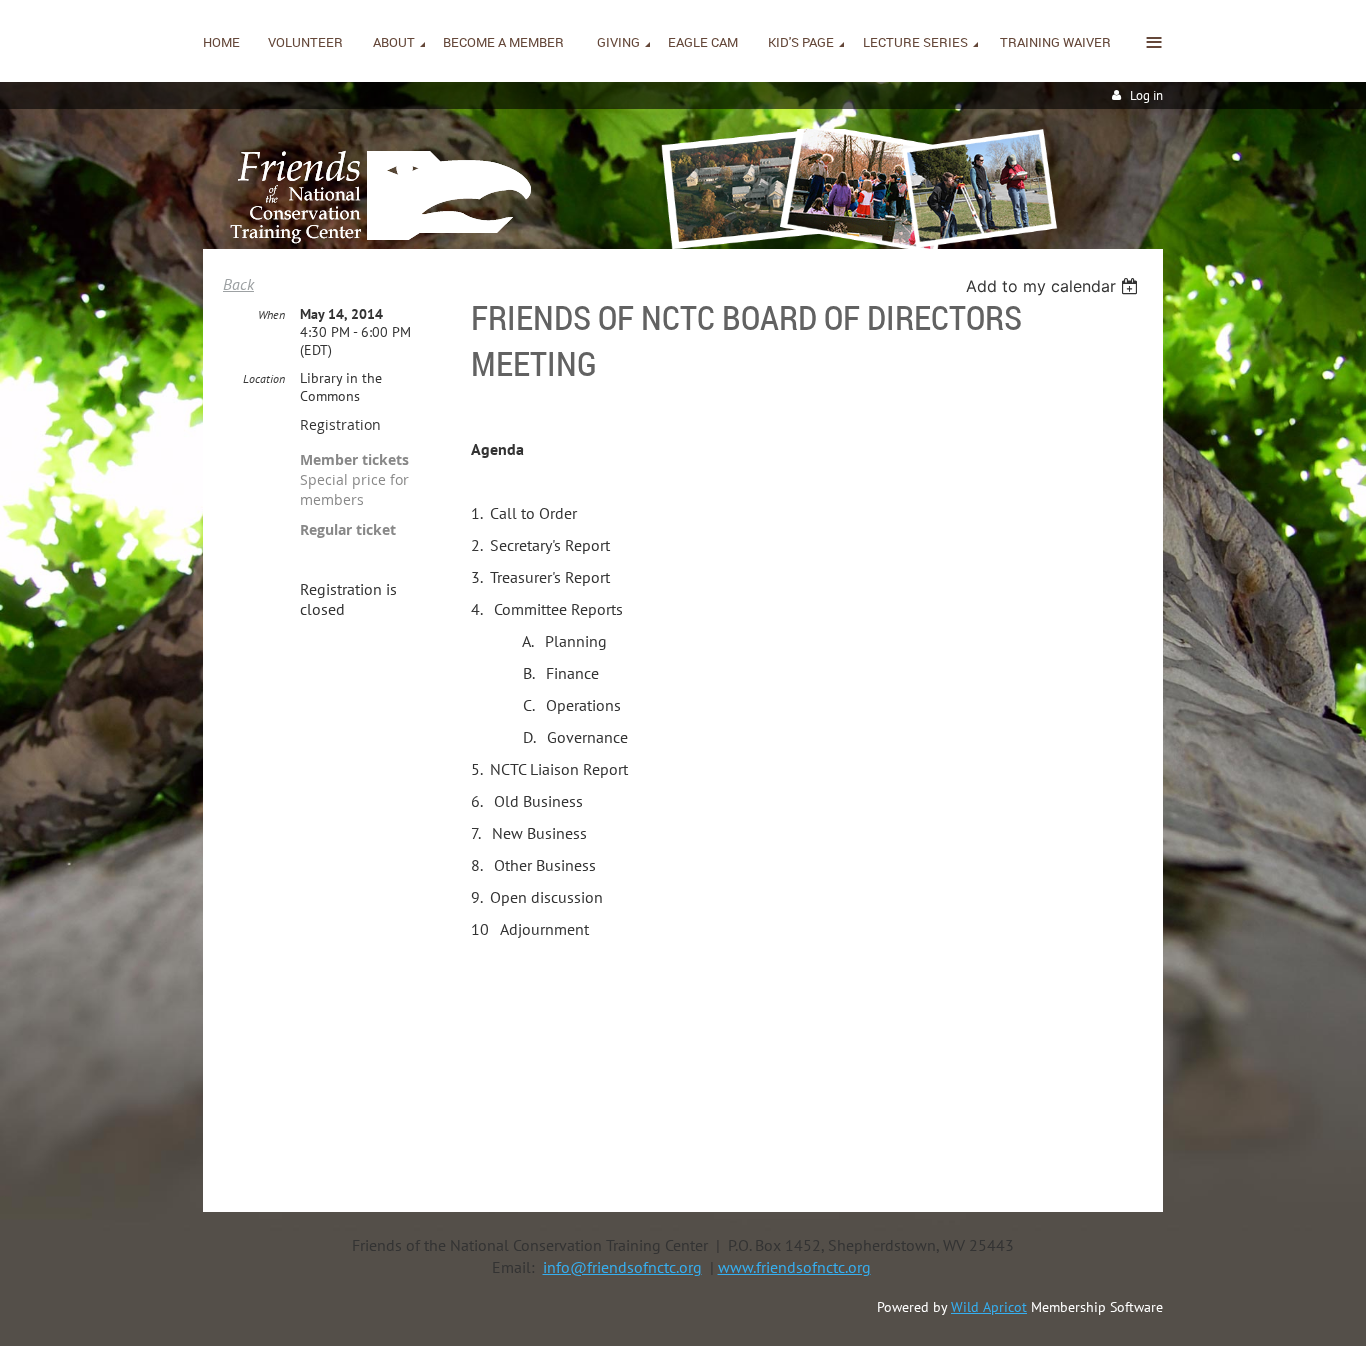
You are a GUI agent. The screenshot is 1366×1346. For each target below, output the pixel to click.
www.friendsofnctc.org (794, 1267)
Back (238, 284)
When (271, 314)
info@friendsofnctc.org (622, 1267)
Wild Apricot (989, 1307)
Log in (1146, 95)
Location (264, 378)
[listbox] (1054, 286)
